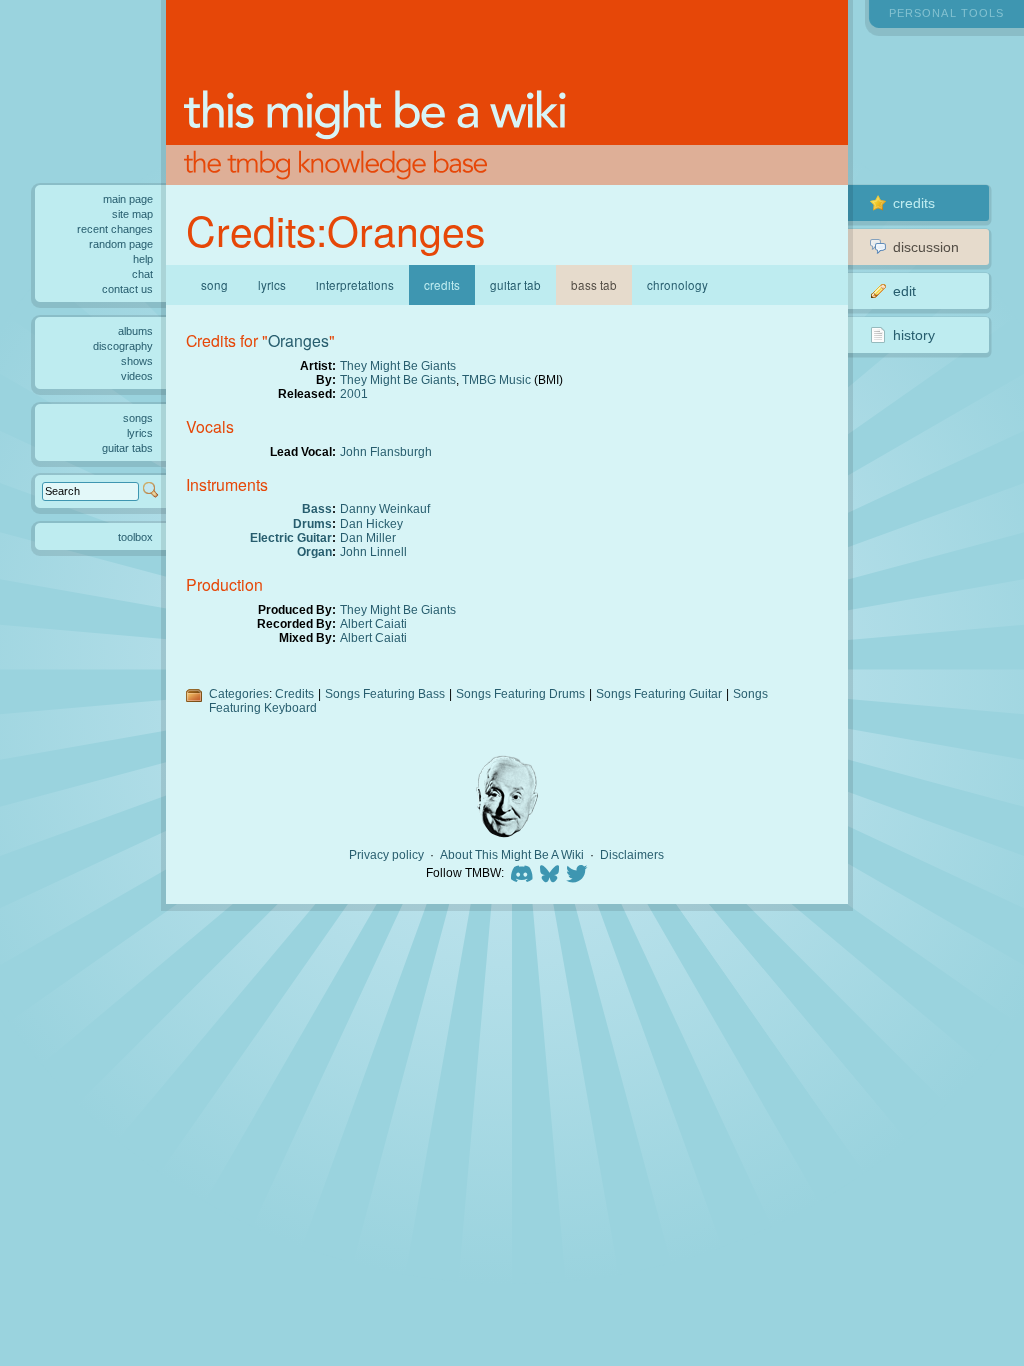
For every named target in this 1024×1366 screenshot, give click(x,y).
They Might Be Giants (398, 365)
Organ (314, 551)
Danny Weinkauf (385, 508)
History (914, 335)
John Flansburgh (386, 451)
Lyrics (272, 285)
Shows (137, 361)
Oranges (298, 340)
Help (143, 259)
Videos (137, 376)
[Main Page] (507, 92)
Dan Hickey (371, 523)
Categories (239, 693)
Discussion (926, 247)
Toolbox (135, 537)
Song (214, 285)
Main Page (128, 199)
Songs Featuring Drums (520, 693)
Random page (121, 244)
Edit (904, 291)
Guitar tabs (127, 448)
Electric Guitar (291, 537)
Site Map (132, 214)
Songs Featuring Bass (385, 693)
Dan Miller (368, 537)
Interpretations (355, 285)
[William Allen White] (507, 796)
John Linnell (373, 551)
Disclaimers (632, 855)
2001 (354, 393)
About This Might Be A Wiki (512, 855)
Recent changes (115, 229)
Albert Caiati (373, 623)
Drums (312, 523)
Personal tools (946, 13)
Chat (142, 274)
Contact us (127, 289)
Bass (317, 508)
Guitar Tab (515, 285)
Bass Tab (594, 285)
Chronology (677, 285)
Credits (294, 693)
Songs (138, 418)
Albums (135, 331)
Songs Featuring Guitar (659, 693)
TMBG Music (496, 379)
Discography (123, 346)
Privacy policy (386, 855)
